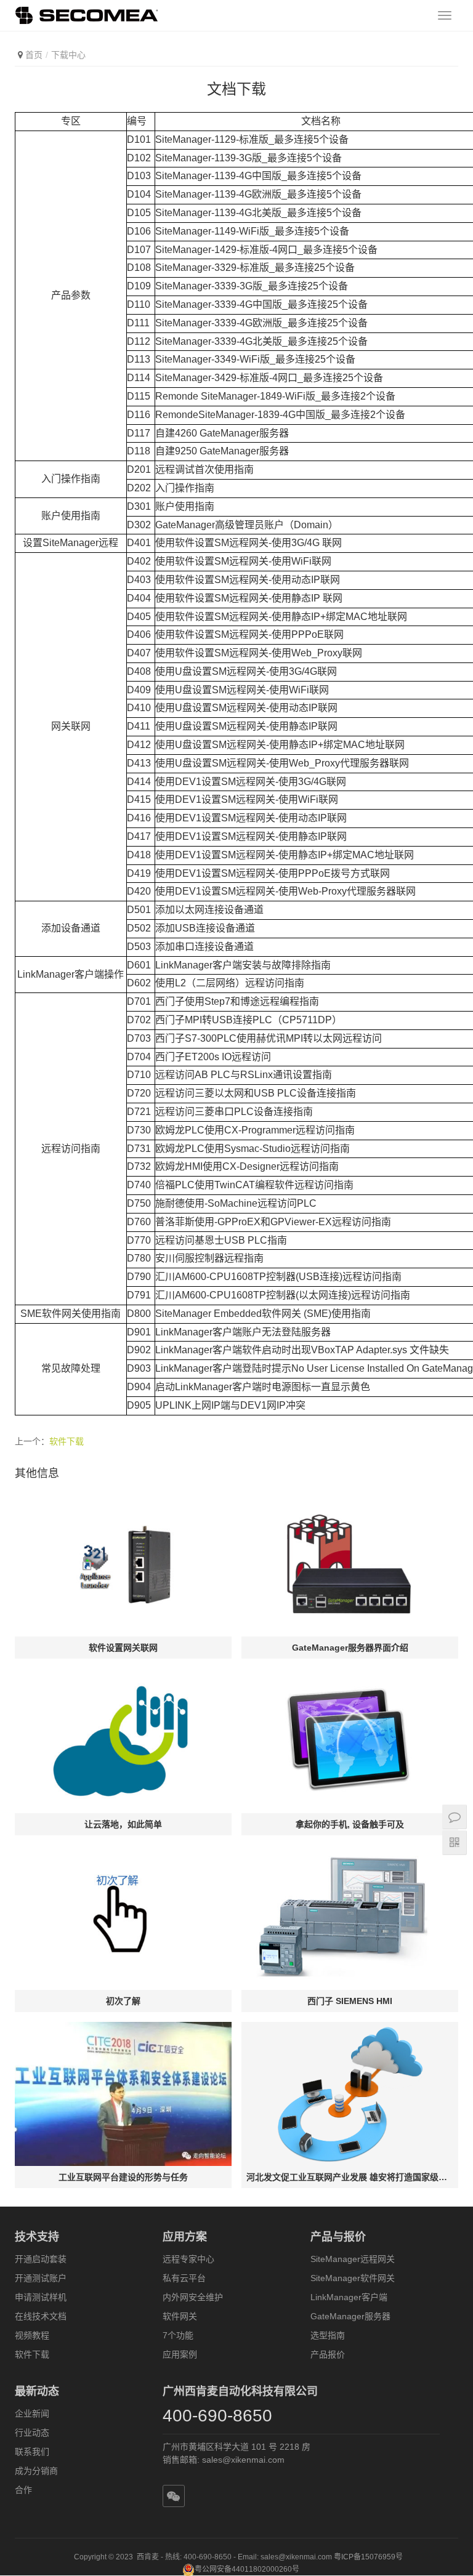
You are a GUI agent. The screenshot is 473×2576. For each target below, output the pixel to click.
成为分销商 (36, 2471)
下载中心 (68, 55)
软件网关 (180, 2316)
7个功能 (178, 2335)
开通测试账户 (41, 2278)
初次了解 (123, 2001)
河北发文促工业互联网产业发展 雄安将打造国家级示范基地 (350, 2177)
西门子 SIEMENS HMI (350, 2001)
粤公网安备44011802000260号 (247, 2569)
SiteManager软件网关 (353, 2278)
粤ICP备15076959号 (368, 2557)
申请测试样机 (41, 2297)
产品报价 (328, 2354)
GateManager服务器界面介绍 (350, 1648)
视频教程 (32, 2335)
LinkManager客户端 (349, 2297)
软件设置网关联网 (123, 1648)
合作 (23, 2490)
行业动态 (32, 2433)
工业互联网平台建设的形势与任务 (123, 2177)
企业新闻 (32, 2413)
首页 (34, 55)
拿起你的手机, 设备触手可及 (350, 1824)
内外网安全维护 (193, 2297)
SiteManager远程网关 (353, 2259)
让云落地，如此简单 (123, 1824)
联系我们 (32, 2452)
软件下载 (67, 1441)
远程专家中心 (188, 2259)
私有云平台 (184, 2278)
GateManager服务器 (350, 2316)
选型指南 (328, 2335)
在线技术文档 (41, 2316)
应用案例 (180, 2354)
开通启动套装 (41, 2259)
